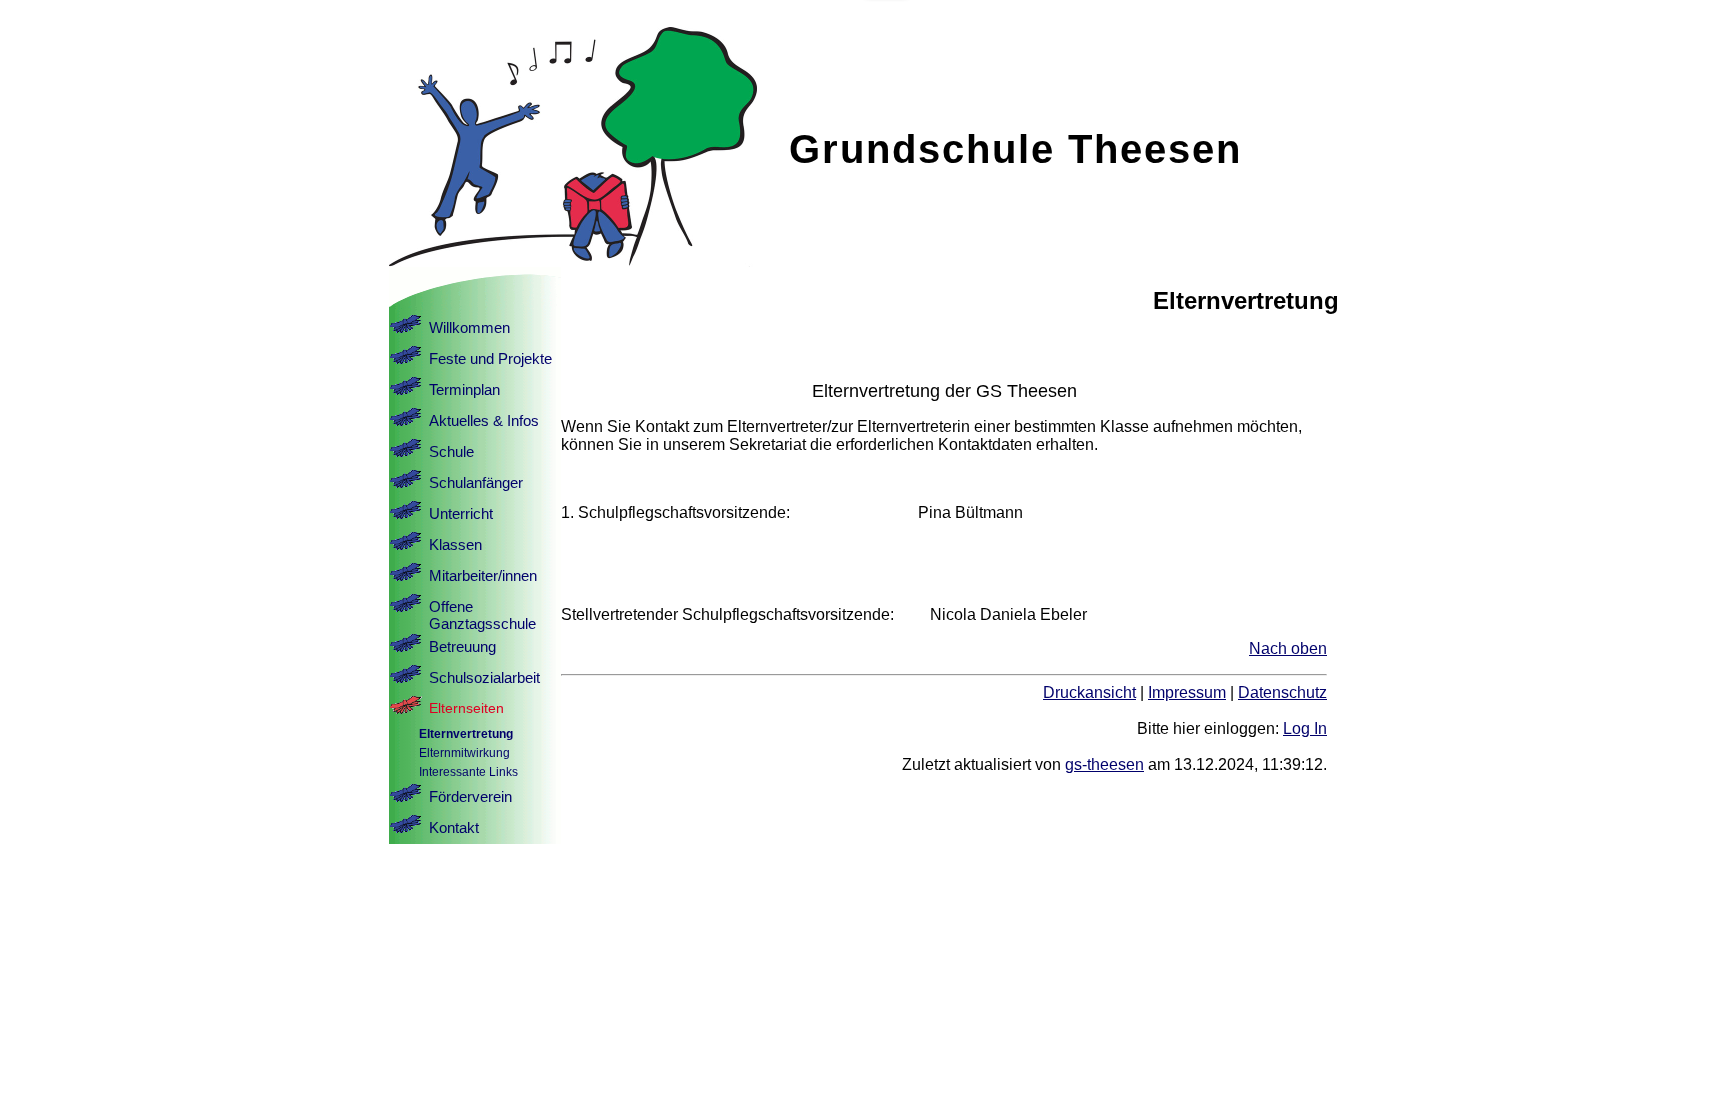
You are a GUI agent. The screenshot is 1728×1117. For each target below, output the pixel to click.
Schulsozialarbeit (484, 677)
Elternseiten (466, 708)
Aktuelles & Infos (484, 420)
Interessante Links (468, 771)
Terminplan (464, 389)
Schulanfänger (476, 482)
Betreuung (462, 646)
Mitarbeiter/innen (483, 575)
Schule (451, 451)
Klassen (455, 544)
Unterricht (461, 513)
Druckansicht (1089, 692)
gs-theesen (1104, 764)
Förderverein (470, 796)
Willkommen (469, 327)
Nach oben (1288, 648)
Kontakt (454, 827)
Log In (1305, 728)
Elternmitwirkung (464, 752)
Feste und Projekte (490, 358)
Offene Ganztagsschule (482, 615)
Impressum (1187, 692)
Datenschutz (1282, 692)
